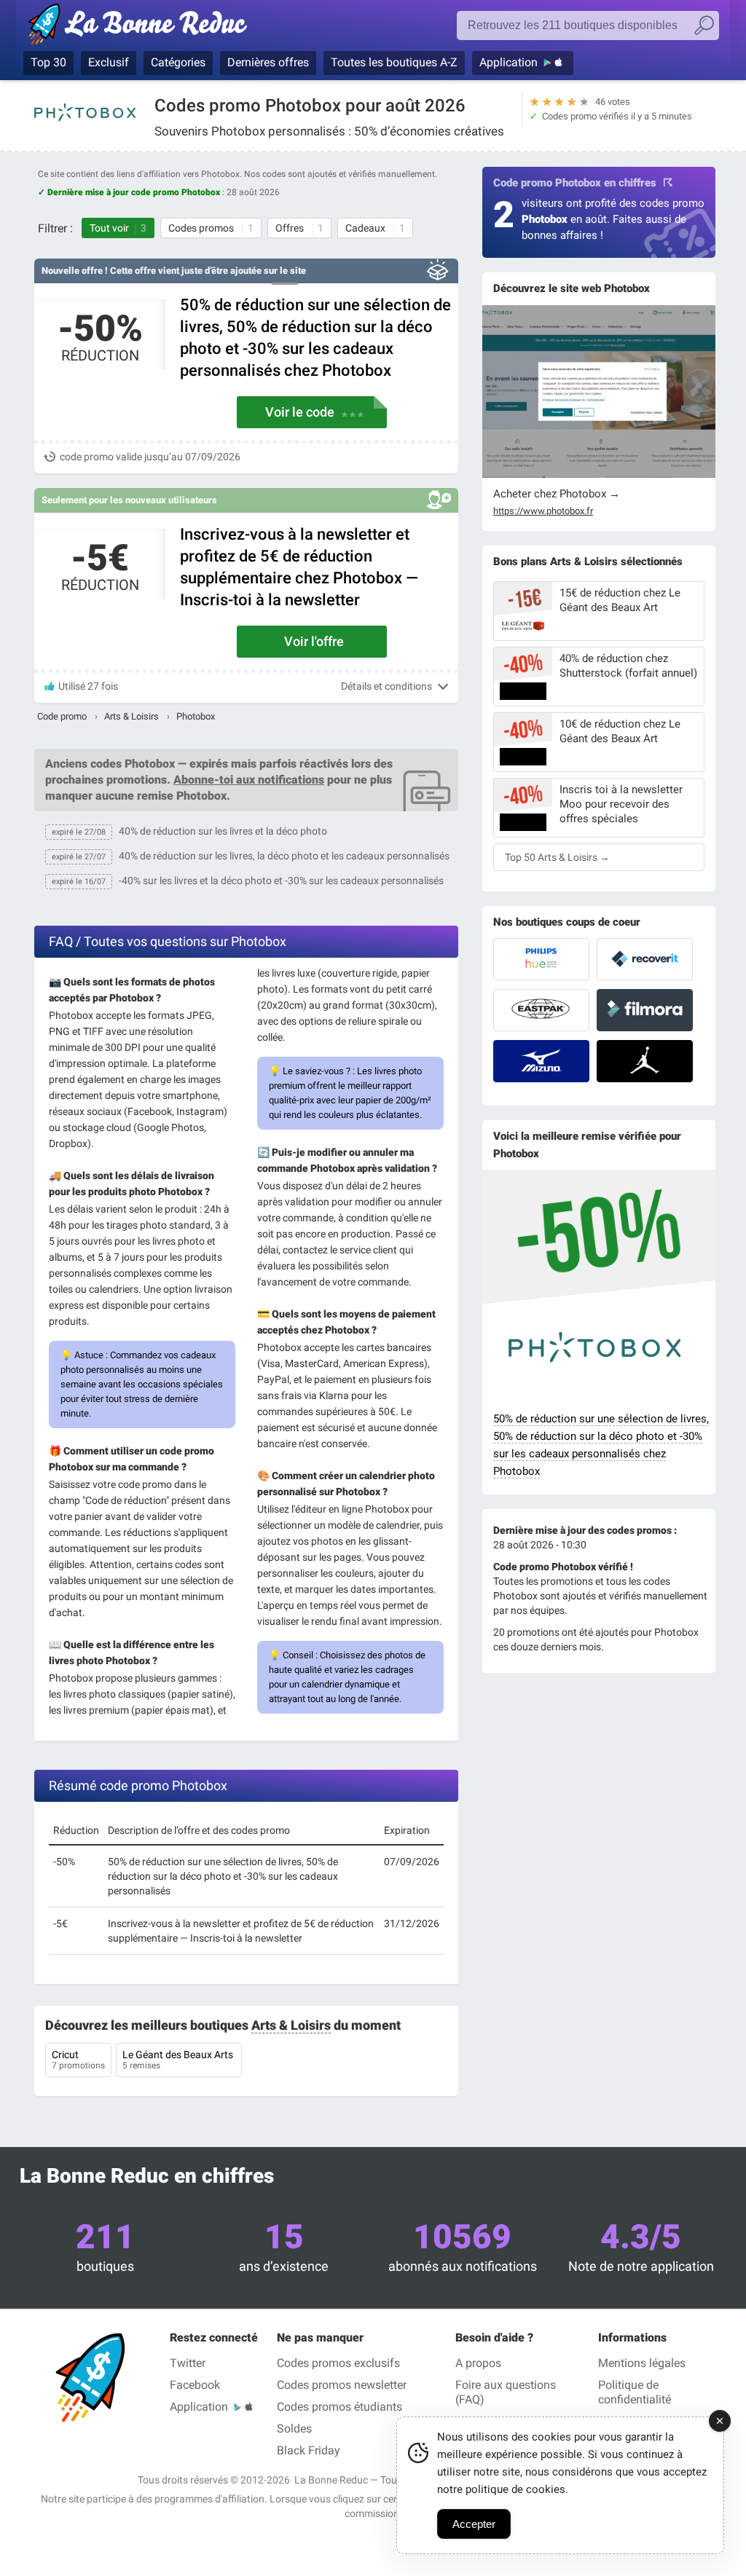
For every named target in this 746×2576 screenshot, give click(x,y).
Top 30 (48, 62)
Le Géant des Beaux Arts (179, 2060)
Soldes (294, 2429)
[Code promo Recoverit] (645, 959)
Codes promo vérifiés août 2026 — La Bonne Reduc (142, 27)
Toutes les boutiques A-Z (394, 62)
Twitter (188, 2363)
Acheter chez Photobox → (557, 494)
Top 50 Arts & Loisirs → (557, 857)
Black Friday (309, 2450)
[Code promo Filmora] (645, 1010)
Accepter (474, 2524)
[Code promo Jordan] (645, 1061)
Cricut (78, 2060)
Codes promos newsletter (342, 2385)
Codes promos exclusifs (338, 2363)
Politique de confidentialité (635, 2392)
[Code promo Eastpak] (541, 1010)
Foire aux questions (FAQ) (506, 2392)
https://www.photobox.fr (543, 511)
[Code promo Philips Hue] (541, 959)
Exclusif (109, 62)
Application (509, 62)
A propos (478, 2363)
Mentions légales (642, 2363)
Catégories (178, 62)
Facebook (195, 2385)
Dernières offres (268, 62)
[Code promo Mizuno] (541, 1061)
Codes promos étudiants (339, 2407)
